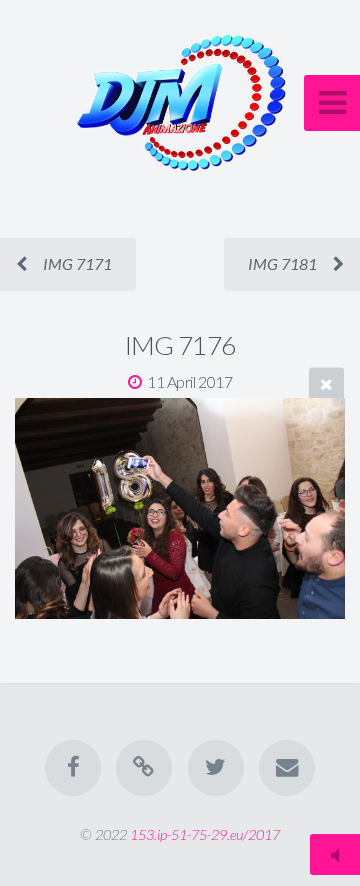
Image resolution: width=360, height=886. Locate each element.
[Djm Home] (144, 768)
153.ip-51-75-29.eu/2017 (205, 834)
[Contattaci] (287, 768)
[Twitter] (216, 768)
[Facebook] (73, 768)
